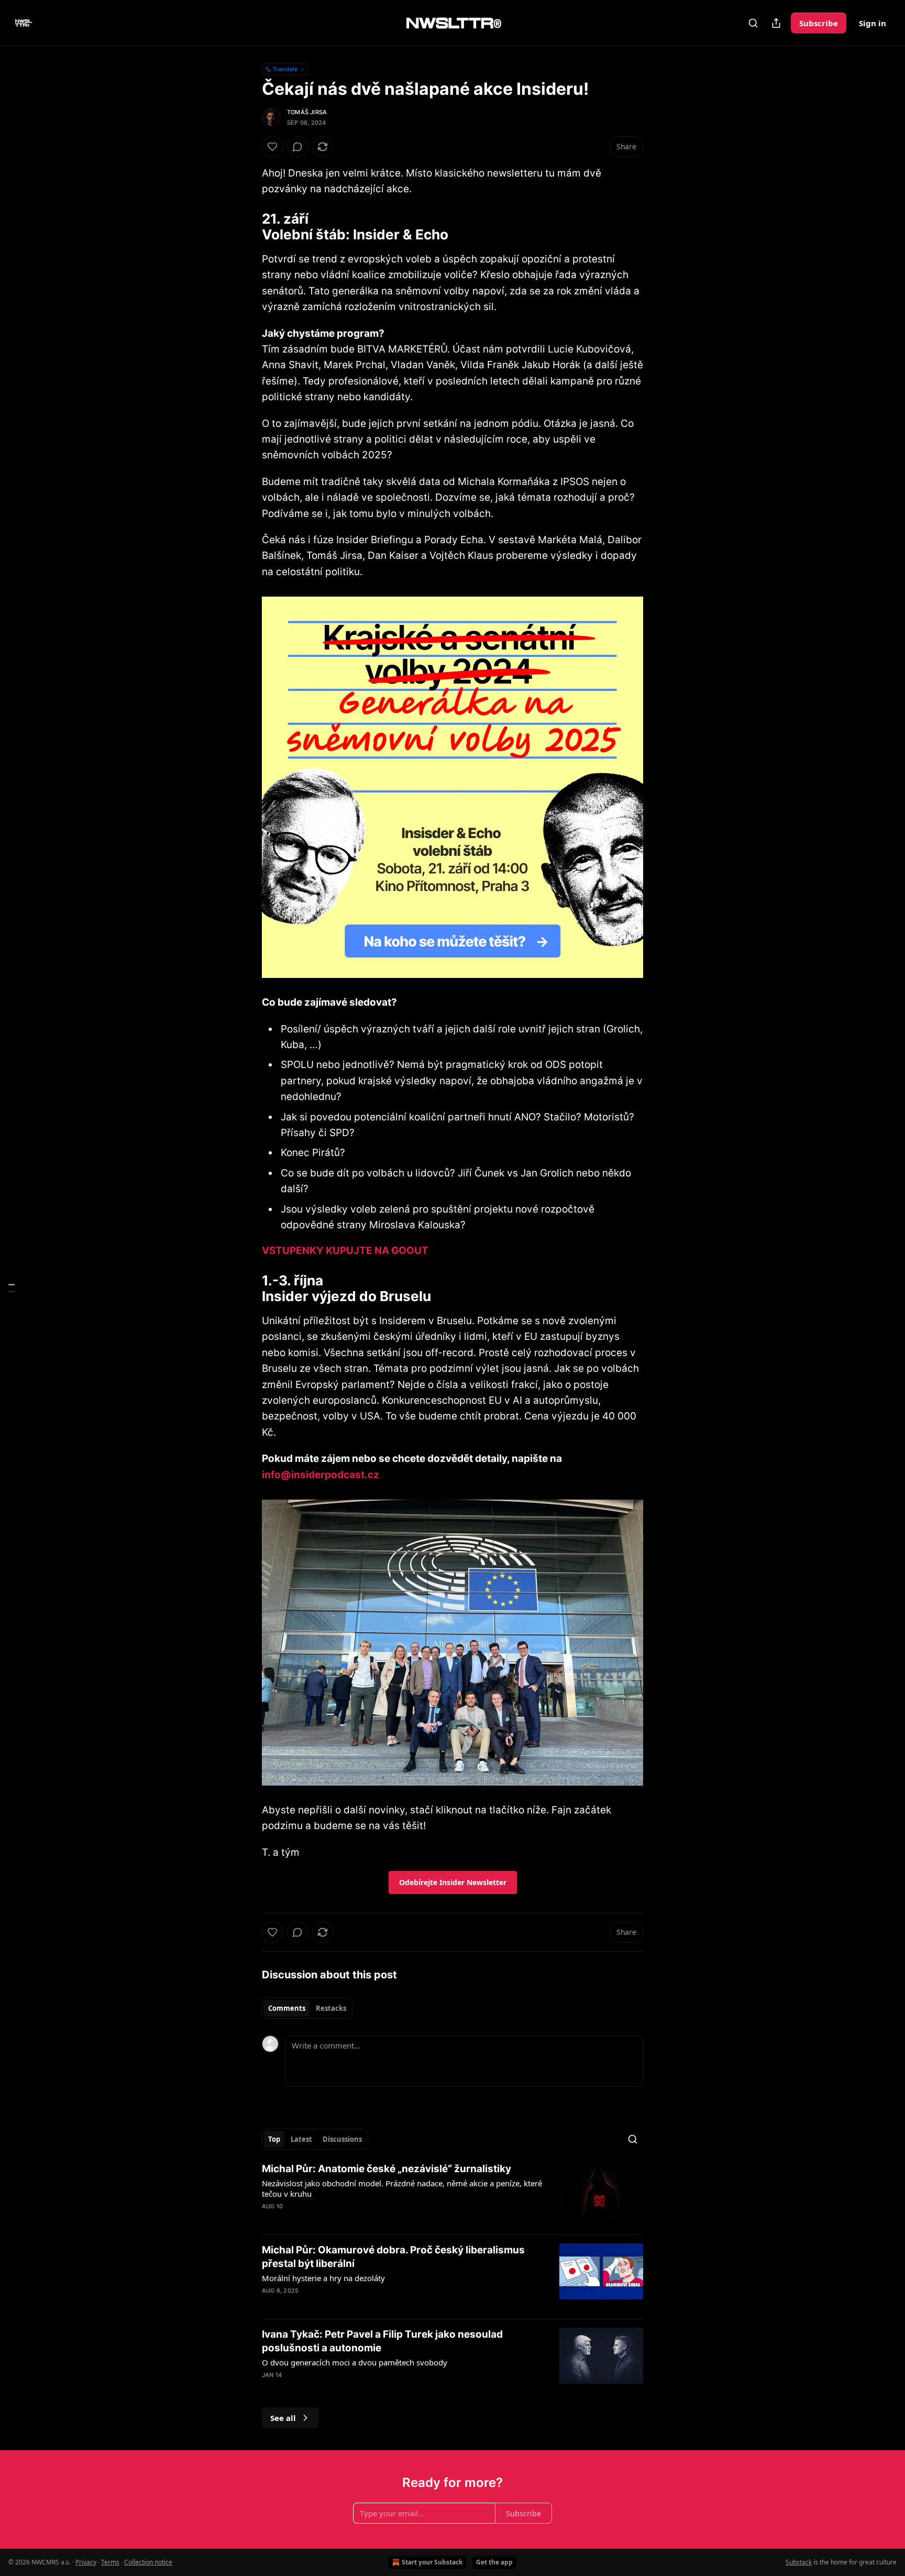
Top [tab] (274, 2139)
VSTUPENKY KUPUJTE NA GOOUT (345, 1251)
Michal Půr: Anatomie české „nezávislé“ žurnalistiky (387, 2169)
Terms (110, 2562)
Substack (799, 2562)
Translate (285, 69)
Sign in (873, 23)
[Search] (753, 23)
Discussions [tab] (342, 2139)
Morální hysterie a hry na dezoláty (323, 2278)
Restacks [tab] (331, 2008)
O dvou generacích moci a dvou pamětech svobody (355, 2362)
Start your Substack (432, 2562)
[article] (452, 2194)
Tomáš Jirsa (307, 112)
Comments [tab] (287, 2008)
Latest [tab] (301, 2139)
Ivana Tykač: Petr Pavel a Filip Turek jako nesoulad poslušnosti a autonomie (382, 2341)
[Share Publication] (776, 23)
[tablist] (307, 2008)
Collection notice (148, 2562)
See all (283, 2418)
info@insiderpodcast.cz (321, 1475)
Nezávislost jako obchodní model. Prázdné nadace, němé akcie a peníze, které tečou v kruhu (402, 2188)
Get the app (494, 2562)
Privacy (86, 2562)
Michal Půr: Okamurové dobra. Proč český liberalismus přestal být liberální (393, 2257)
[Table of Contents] (12, 1288)
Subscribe (819, 23)
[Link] (247, 227)
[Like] (272, 147)
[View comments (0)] (297, 147)
